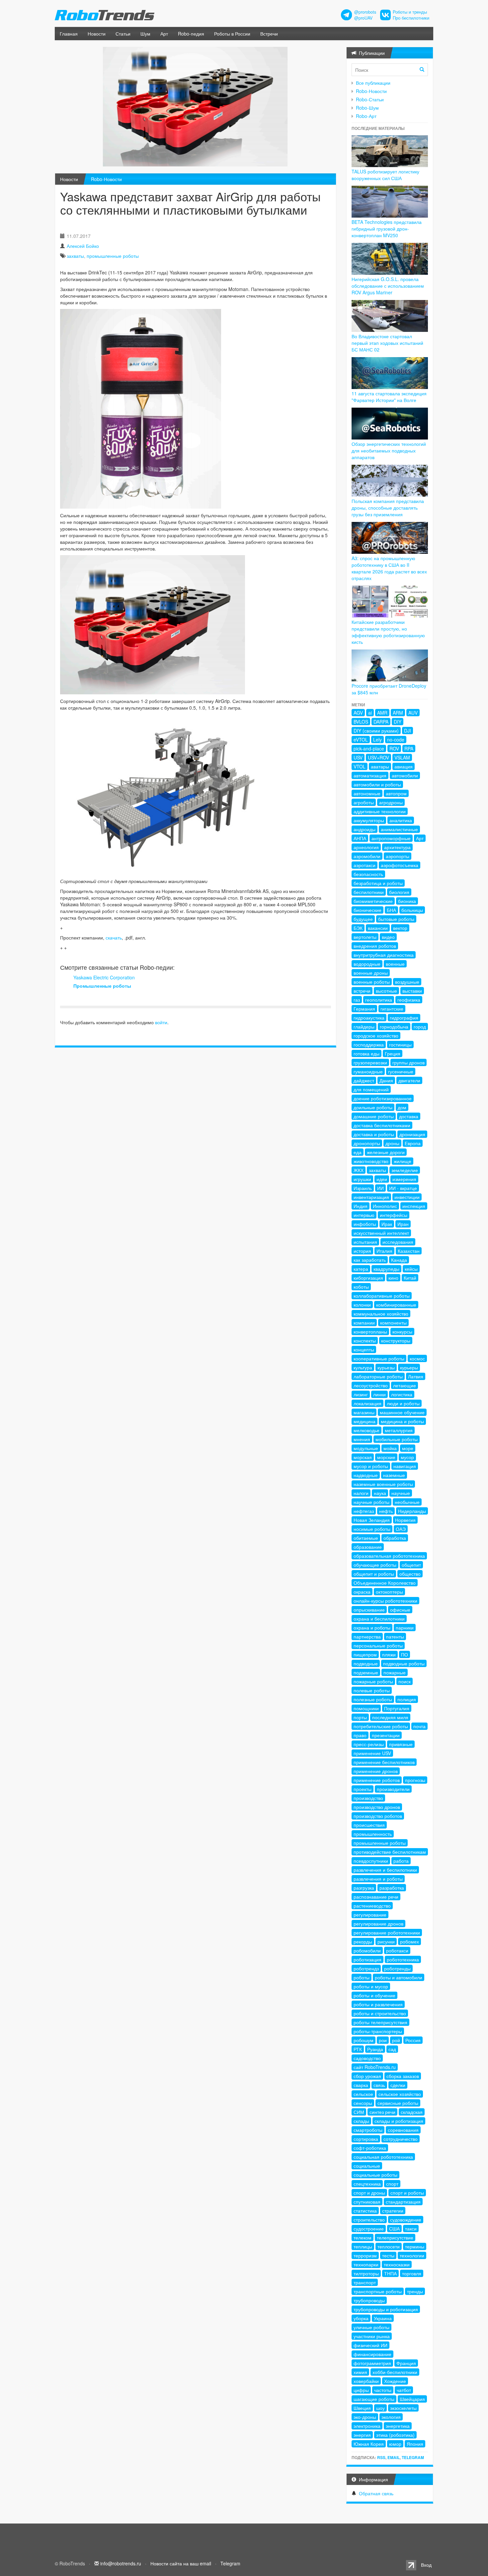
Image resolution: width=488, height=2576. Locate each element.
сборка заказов (403, 2076)
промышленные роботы (113, 256)
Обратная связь (376, 2493)
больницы (412, 910)
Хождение (395, 2381)
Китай (410, 1278)
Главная (69, 34)
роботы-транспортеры (378, 2031)
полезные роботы (373, 1699)
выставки (412, 991)
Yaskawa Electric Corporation (104, 977)
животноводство (371, 1161)
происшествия (369, 1825)
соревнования (403, 2130)
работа (401, 1861)
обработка (395, 1538)
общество (410, 1574)
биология (399, 892)
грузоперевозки (370, 1062)
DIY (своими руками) (376, 731)
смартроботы (368, 2130)
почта (419, 1726)
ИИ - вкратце (403, 1188)
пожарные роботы (373, 1681)
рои (383, 2040)
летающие (405, 1385)
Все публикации (373, 83)
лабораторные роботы (378, 1376)
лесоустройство (371, 1385)
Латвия (416, 1376)
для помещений (371, 1089)
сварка (361, 2085)
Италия (384, 1251)
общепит (411, 1565)
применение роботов (377, 1780)
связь (379, 2085)
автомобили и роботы (377, 784)
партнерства (367, 1636)
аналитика (401, 820)
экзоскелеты (403, 2408)
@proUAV (363, 18)
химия (360, 2372)
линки (379, 1394)
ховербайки (366, 2381)
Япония (415, 2444)
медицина (365, 1421)
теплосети (389, 2246)
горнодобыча (394, 1027)
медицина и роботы (402, 1421)
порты (360, 1717)
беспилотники (369, 892)
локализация (367, 1403)
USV (358, 757)
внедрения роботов (375, 946)
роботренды (397, 1968)
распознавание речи (376, 1897)
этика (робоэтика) (395, 2435)
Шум (145, 34)
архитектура (397, 847)
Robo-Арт (366, 116)
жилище (403, 1161)
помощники (366, 1708)
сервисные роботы (398, 2103)
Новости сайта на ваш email (181, 2563)
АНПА (360, 838)
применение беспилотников (384, 1762)
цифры (361, 2390)
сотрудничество (401, 2139)
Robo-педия (191, 34)
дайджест (364, 1080)
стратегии (393, 2211)
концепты (364, 1349)
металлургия (399, 1430)
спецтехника (367, 2184)
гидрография (404, 1018)
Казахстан (409, 1251)
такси (411, 2229)
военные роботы (372, 982)
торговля (412, 2273)
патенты (395, 1636)
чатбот (404, 2390)
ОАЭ (401, 1529)
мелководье (366, 1430)
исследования (398, 1242)
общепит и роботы (374, 1574)
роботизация (367, 1959)
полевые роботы (372, 1690)
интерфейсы (394, 1215)
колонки (362, 1305)
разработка (392, 1888)
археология (366, 847)
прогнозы (415, 1780)
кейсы (411, 1269)
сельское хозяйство (400, 2094)
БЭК (358, 928)
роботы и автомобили (399, 1977)
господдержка (369, 1044)
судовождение (406, 2220)
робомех (409, 1941)
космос (417, 1358)
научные (401, 1493)
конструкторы (396, 1340)
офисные (400, 1610)
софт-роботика (370, 2148)
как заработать (370, 1260)
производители (393, 1789)
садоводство (367, 2058)
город (420, 1027)
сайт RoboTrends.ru (375, 2067)
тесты (388, 2255)
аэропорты (398, 856)
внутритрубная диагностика (384, 955)
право (360, 1735)
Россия (413, 2040)
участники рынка (372, 2336)
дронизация (412, 1134)
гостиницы (400, 1044)
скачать (114, 938)
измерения (404, 1179)
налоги (361, 1493)
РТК (358, 2049)
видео (388, 937)
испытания (365, 1242)
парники (405, 1628)
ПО (405, 1654)
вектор (400, 928)
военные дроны (371, 973)
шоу (380, 2408)
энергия (362, 2435)
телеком (363, 2237)
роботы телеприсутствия (380, 2022)
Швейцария (412, 2399)
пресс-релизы (369, 1744)
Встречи (269, 34)
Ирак (387, 1224)
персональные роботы (378, 1645)
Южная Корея (369, 2444)
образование (368, 1547)
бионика (407, 901)
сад (392, 2049)
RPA (409, 748)
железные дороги (386, 1152)
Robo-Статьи (370, 99)
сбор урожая (367, 2076)
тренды (415, 2291)
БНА (391, 910)
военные (395, 964)
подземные (366, 1672)
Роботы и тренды (410, 12)
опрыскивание (369, 1610)
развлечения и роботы (378, 1879)
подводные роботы (404, 1663)
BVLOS (361, 722)
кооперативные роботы (379, 1358)
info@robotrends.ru (121, 2563)
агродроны (391, 802)
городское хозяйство (376, 1036)
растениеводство (372, 1906)
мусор (407, 1457)
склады (361, 2121)
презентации (386, 1735)
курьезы (386, 1367)
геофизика (409, 1000)
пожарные (395, 1672)
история (362, 1251)
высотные (386, 991)
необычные (407, 1502)
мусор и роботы (371, 1466)
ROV (394, 748)
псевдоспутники (371, 1861)
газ (357, 1000)
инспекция (414, 1206)
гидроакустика (369, 1018)
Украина (383, 2318)
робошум (364, 2040)
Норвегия (405, 1520)
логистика (402, 1394)
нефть (386, 1511)
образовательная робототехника (389, 1556)
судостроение (369, 2229)
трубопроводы (369, 2300)
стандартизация (403, 2202)
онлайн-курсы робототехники (385, 1601)
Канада (399, 1260)
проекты (363, 1789)
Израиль (363, 1188)
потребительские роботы (381, 1726)
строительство (369, 2220)
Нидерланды (412, 1511)
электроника (367, 2426)
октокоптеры (389, 1592)
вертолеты (365, 937)
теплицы (363, 2246)
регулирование (370, 1915)
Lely (377, 740)
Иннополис (385, 1206)
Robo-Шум (367, 108)
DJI (407, 731)
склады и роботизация (399, 2121)
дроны (392, 1143)
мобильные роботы (397, 1439)
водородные (367, 964)
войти (161, 1022)
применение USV (372, 1753)
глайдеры (364, 1027)
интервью (364, 1215)
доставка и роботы (374, 1134)
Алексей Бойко (83, 246)
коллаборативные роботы (382, 1296)
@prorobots (365, 12)
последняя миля (390, 1717)
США (394, 2229)
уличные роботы (371, 2327)
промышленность (373, 1834)
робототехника (403, 1959)
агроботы (364, 802)
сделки (398, 2085)
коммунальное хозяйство (381, 1314)
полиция (407, 1699)
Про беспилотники (411, 18)
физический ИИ (370, 2345)
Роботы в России (232, 34)
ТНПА (390, 2273)
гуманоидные (368, 1071)
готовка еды (366, 1053)
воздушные (407, 982)
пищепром (365, 1654)
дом (402, 1107)
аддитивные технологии (380, 811)
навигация (405, 1466)
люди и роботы (403, 1403)
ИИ (380, 1188)
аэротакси (365, 865)
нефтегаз (364, 1511)
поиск (405, 1681)
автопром (396, 793)
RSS (381, 2457)
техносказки (397, 2264)
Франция (406, 2363)
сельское (363, 2094)
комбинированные (396, 1305)
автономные (367, 793)
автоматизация (370, 775)
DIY (398, 722)
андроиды (365, 829)
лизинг (361, 1394)
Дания (386, 1080)
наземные (394, 1475)
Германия (364, 1009)
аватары (380, 766)
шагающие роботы (374, 2399)
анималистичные (399, 829)
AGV (358, 713)
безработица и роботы (378, 883)
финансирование (372, 2354)
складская (412, 2112)
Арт (164, 34)
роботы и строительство (380, 2013)
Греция (393, 1053)
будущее (363, 919)
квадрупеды (386, 1269)
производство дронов (377, 1807)
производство (368, 1798)
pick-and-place (369, 748)
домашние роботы (374, 1116)
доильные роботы (373, 1107)
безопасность (368, 874)
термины (415, 2246)
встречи (362, 991)
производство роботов (378, 1816)
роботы (362, 1977)
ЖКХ (359, 1170)
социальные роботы (375, 2175)
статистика (365, 2211)
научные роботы (371, 1502)
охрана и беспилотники (379, 1619)
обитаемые (366, 1538)
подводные (366, 1663)
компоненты (393, 1323)
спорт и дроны (369, 2193)
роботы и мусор (371, 1986)
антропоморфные (391, 838)
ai (370, 713)
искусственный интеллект (381, 1233)
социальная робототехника (383, 2157)
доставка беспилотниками (382, 1125)
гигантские (392, 1009)
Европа (413, 1143)
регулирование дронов (378, 1924)
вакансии (378, 928)
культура (363, 1367)
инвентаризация (371, 1197)
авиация (404, 766)
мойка (390, 1448)
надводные (366, 1475)
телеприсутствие (395, 2237)
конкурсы (402, 1332)
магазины (364, 1412)
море (408, 1448)
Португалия (397, 1708)
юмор (395, 2444)
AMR (382, 713)
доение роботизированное (383, 1098)
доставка (409, 1116)
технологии (412, 2255)
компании (364, 1323)
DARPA (381, 722)
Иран (403, 1224)
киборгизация (368, 1278)
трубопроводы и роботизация (386, 2309)
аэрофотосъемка (400, 865)
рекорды (363, 1941)
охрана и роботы (372, 1628)
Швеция (362, 2408)
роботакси (397, 1950)
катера (361, 1269)
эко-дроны (365, 2417)
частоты (383, 2390)
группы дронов (408, 1062)
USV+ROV (378, 757)
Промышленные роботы (102, 986)
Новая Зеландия (372, 1520)
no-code (396, 740)
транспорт (365, 2282)
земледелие (405, 1170)
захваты (75, 256)
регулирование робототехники (387, 1932)
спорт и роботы (407, 2193)
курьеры (409, 1367)
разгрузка (364, 1888)
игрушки (362, 1179)
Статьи (123, 34)
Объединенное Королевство (385, 1583)
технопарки (366, 2264)
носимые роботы (372, 1529)
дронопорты (367, 1143)
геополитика (379, 1000)
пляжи (389, 1654)
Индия (361, 1206)
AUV (413, 713)
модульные (366, 1448)
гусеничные (401, 1071)
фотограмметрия (372, 2363)
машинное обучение (402, 1412)
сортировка (366, 2139)
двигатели (409, 1080)
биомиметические (373, 901)
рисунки (386, 1941)
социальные (367, 2166)
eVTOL (361, 740)
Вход (426, 2565)
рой (396, 2040)
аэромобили (367, 856)
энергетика (398, 2426)
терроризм (365, 2255)
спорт (392, 2184)
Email (394, 2457)
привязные (401, 1744)
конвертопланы (370, 1332)
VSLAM (402, 757)
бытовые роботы (396, 919)
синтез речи (382, 2112)
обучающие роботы (375, 1565)
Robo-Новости (106, 179)
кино (393, 1278)
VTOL (360, 766)
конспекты (365, 1340)
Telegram (413, 2457)
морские (386, 1457)
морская (363, 1457)
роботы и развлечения (378, 2004)
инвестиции (407, 1197)
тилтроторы (366, 2273)
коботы (361, 1287)
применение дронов (376, 1771)
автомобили (405, 775)
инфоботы (365, 1224)
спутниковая (367, 2202)
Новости (97, 34)
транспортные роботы (378, 2291)
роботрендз (366, 1968)
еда (358, 1152)
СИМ (359, 2112)
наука (380, 1493)
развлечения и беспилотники (385, 1870)
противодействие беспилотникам (390, 1852)
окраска (362, 1592)
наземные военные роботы (383, 1484)
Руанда (375, 2049)
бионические (367, 910)
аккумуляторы (369, 820)
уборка (361, 2318)
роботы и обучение (374, 1995)
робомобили (367, 1950)
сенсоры (363, 2103)
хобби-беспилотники (395, 2372)
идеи (382, 1179)
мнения (362, 1439)
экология (391, 2417)
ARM (398, 713)
